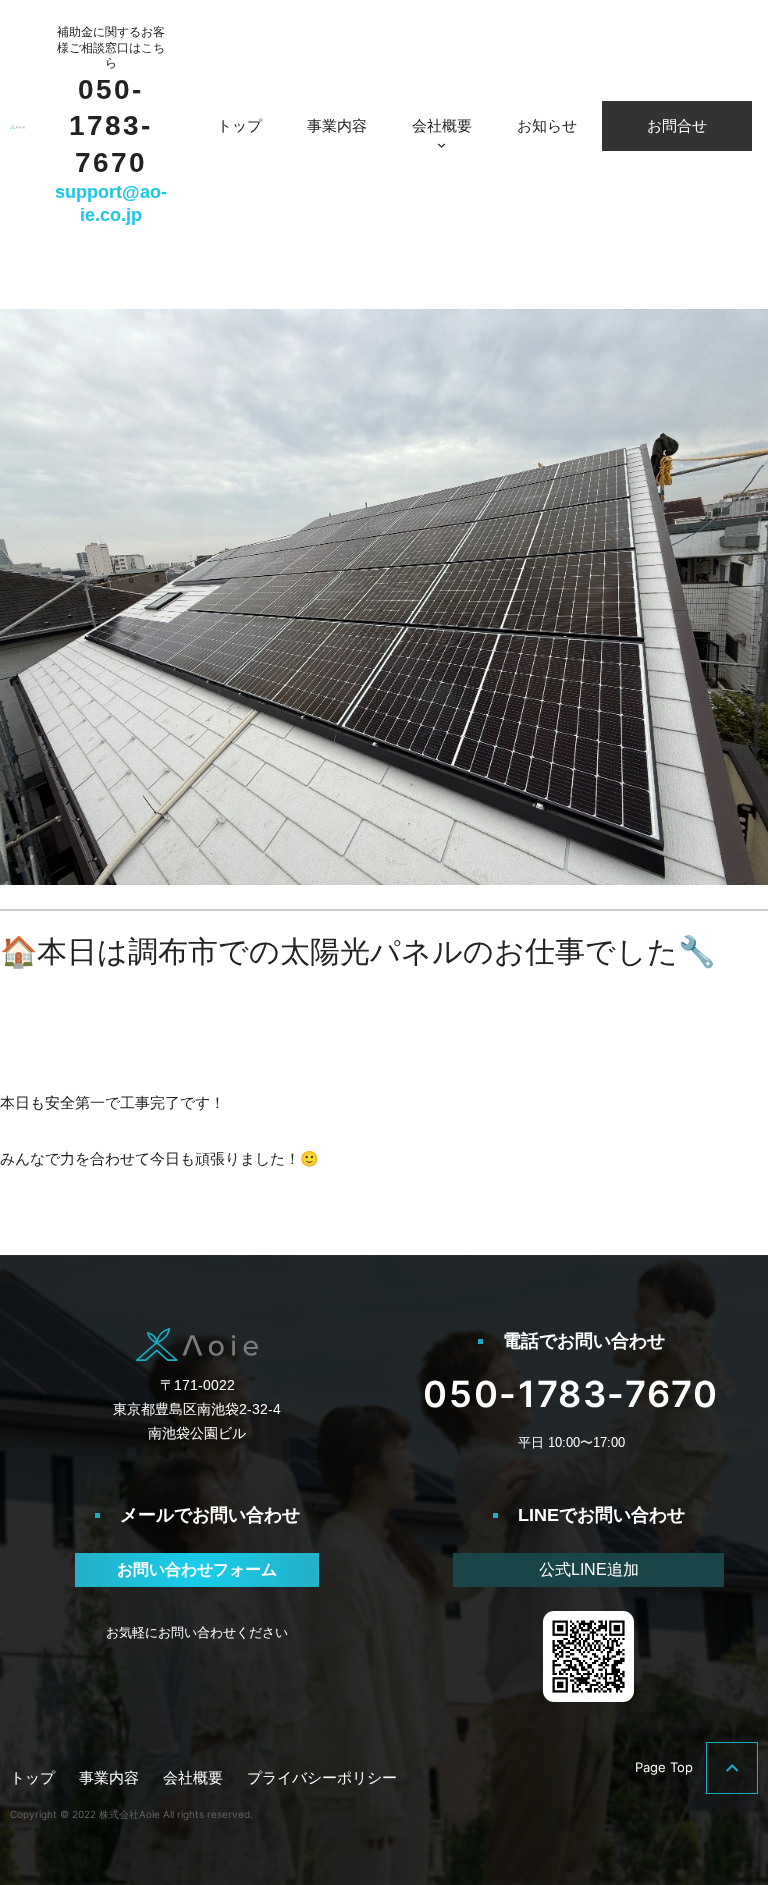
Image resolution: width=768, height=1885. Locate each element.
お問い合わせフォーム (197, 1569)
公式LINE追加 (589, 1569)
